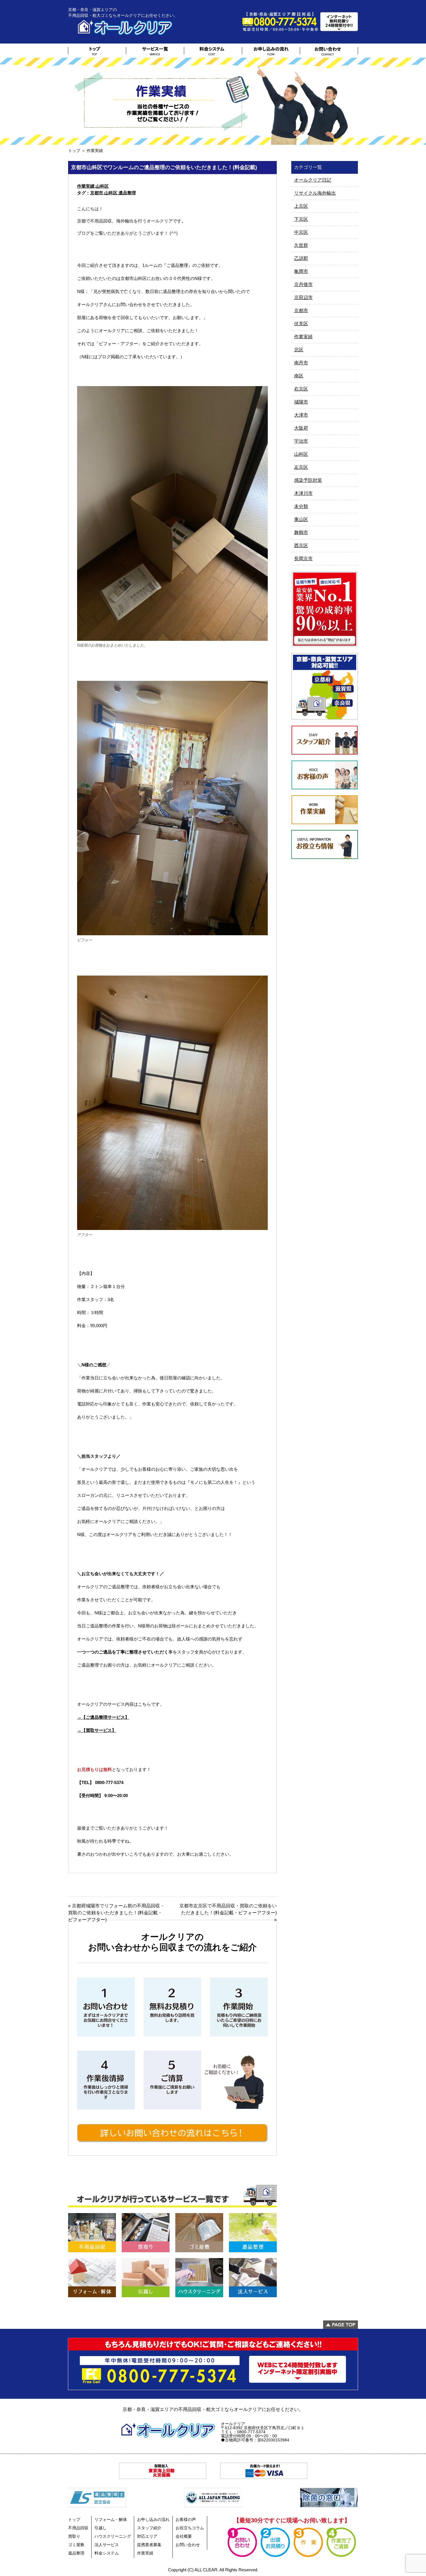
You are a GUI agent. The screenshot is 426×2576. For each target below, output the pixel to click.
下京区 (301, 219)
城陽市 (301, 402)
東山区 (301, 519)
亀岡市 (301, 271)
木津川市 (303, 493)
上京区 (301, 206)
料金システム (107, 2553)
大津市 (301, 415)
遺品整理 (127, 193)
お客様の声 (186, 2519)
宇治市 (301, 441)
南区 (299, 376)
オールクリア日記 (313, 180)
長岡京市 (303, 559)
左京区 (301, 467)
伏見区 (301, 324)
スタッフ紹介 (149, 2528)
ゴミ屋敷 (76, 2545)
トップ (74, 151)
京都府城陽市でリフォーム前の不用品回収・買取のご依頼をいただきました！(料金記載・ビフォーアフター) (116, 1913)
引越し (101, 2528)
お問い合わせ (188, 2545)
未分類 (301, 506)
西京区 (301, 546)
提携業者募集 (149, 2545)
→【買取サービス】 (97, 1730)
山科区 (102, 186)
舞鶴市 (301, 532)
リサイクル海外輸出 (315, 193)
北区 (299, 350)
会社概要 (184, 2536)
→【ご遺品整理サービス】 (103, 1717)
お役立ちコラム (190, 2528)
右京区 (301, 389)
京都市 (97, 193)
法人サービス (107, 2545)
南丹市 (301, 363)
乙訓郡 (301, 258)
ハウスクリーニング (113, 2536)
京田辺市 (303, 297)
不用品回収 (78, 2528)
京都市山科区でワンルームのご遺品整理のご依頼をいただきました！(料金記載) (164, 167)
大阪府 (301, 428)
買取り (74, 2536)
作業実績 (86, 186)
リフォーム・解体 (111, 2519)
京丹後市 (303, 284)
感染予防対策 (308, 480)
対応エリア (147, 2536)
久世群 (301, 245)
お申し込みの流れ (153, 2519)
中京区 (301, 232)
